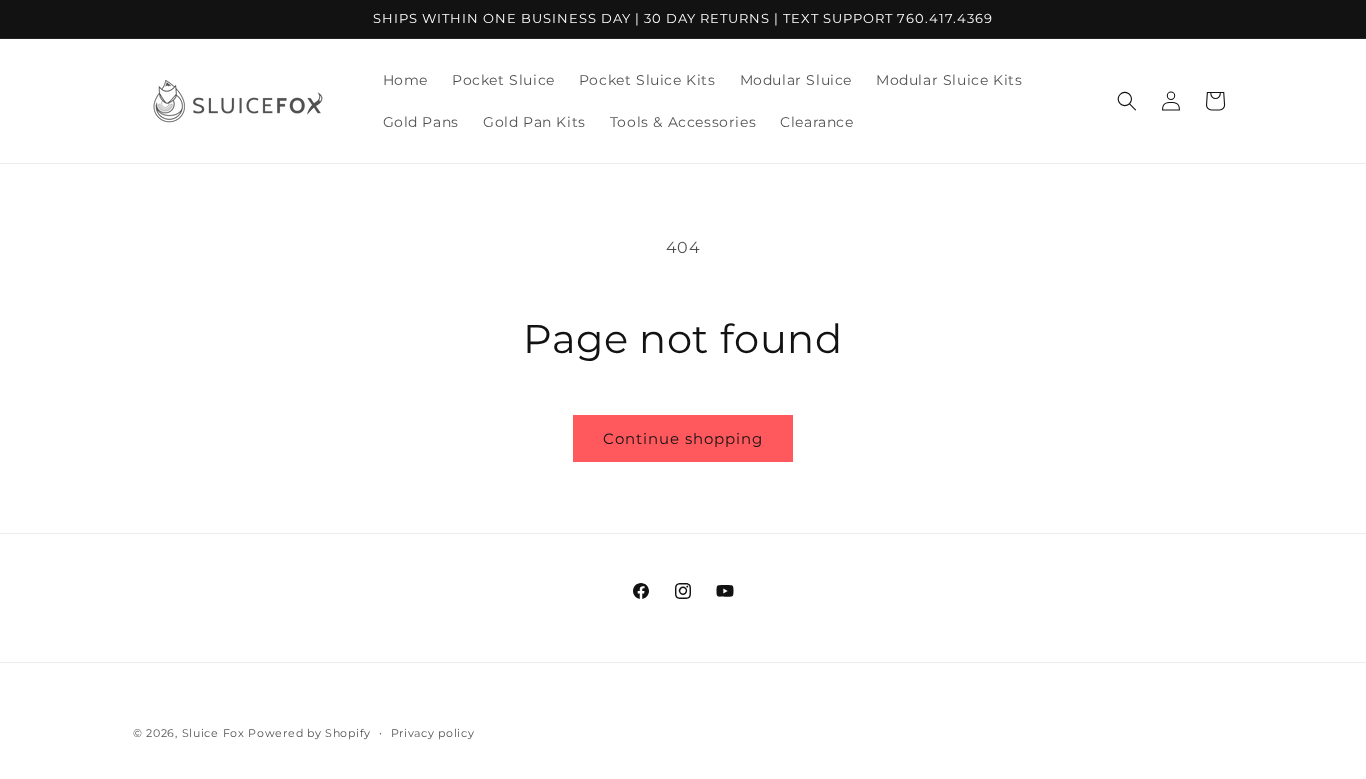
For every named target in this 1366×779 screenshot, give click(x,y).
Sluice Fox (213, 733)
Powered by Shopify (309, 733)
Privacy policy (433, 732)
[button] (1127, 101)
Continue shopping (683, 438)
